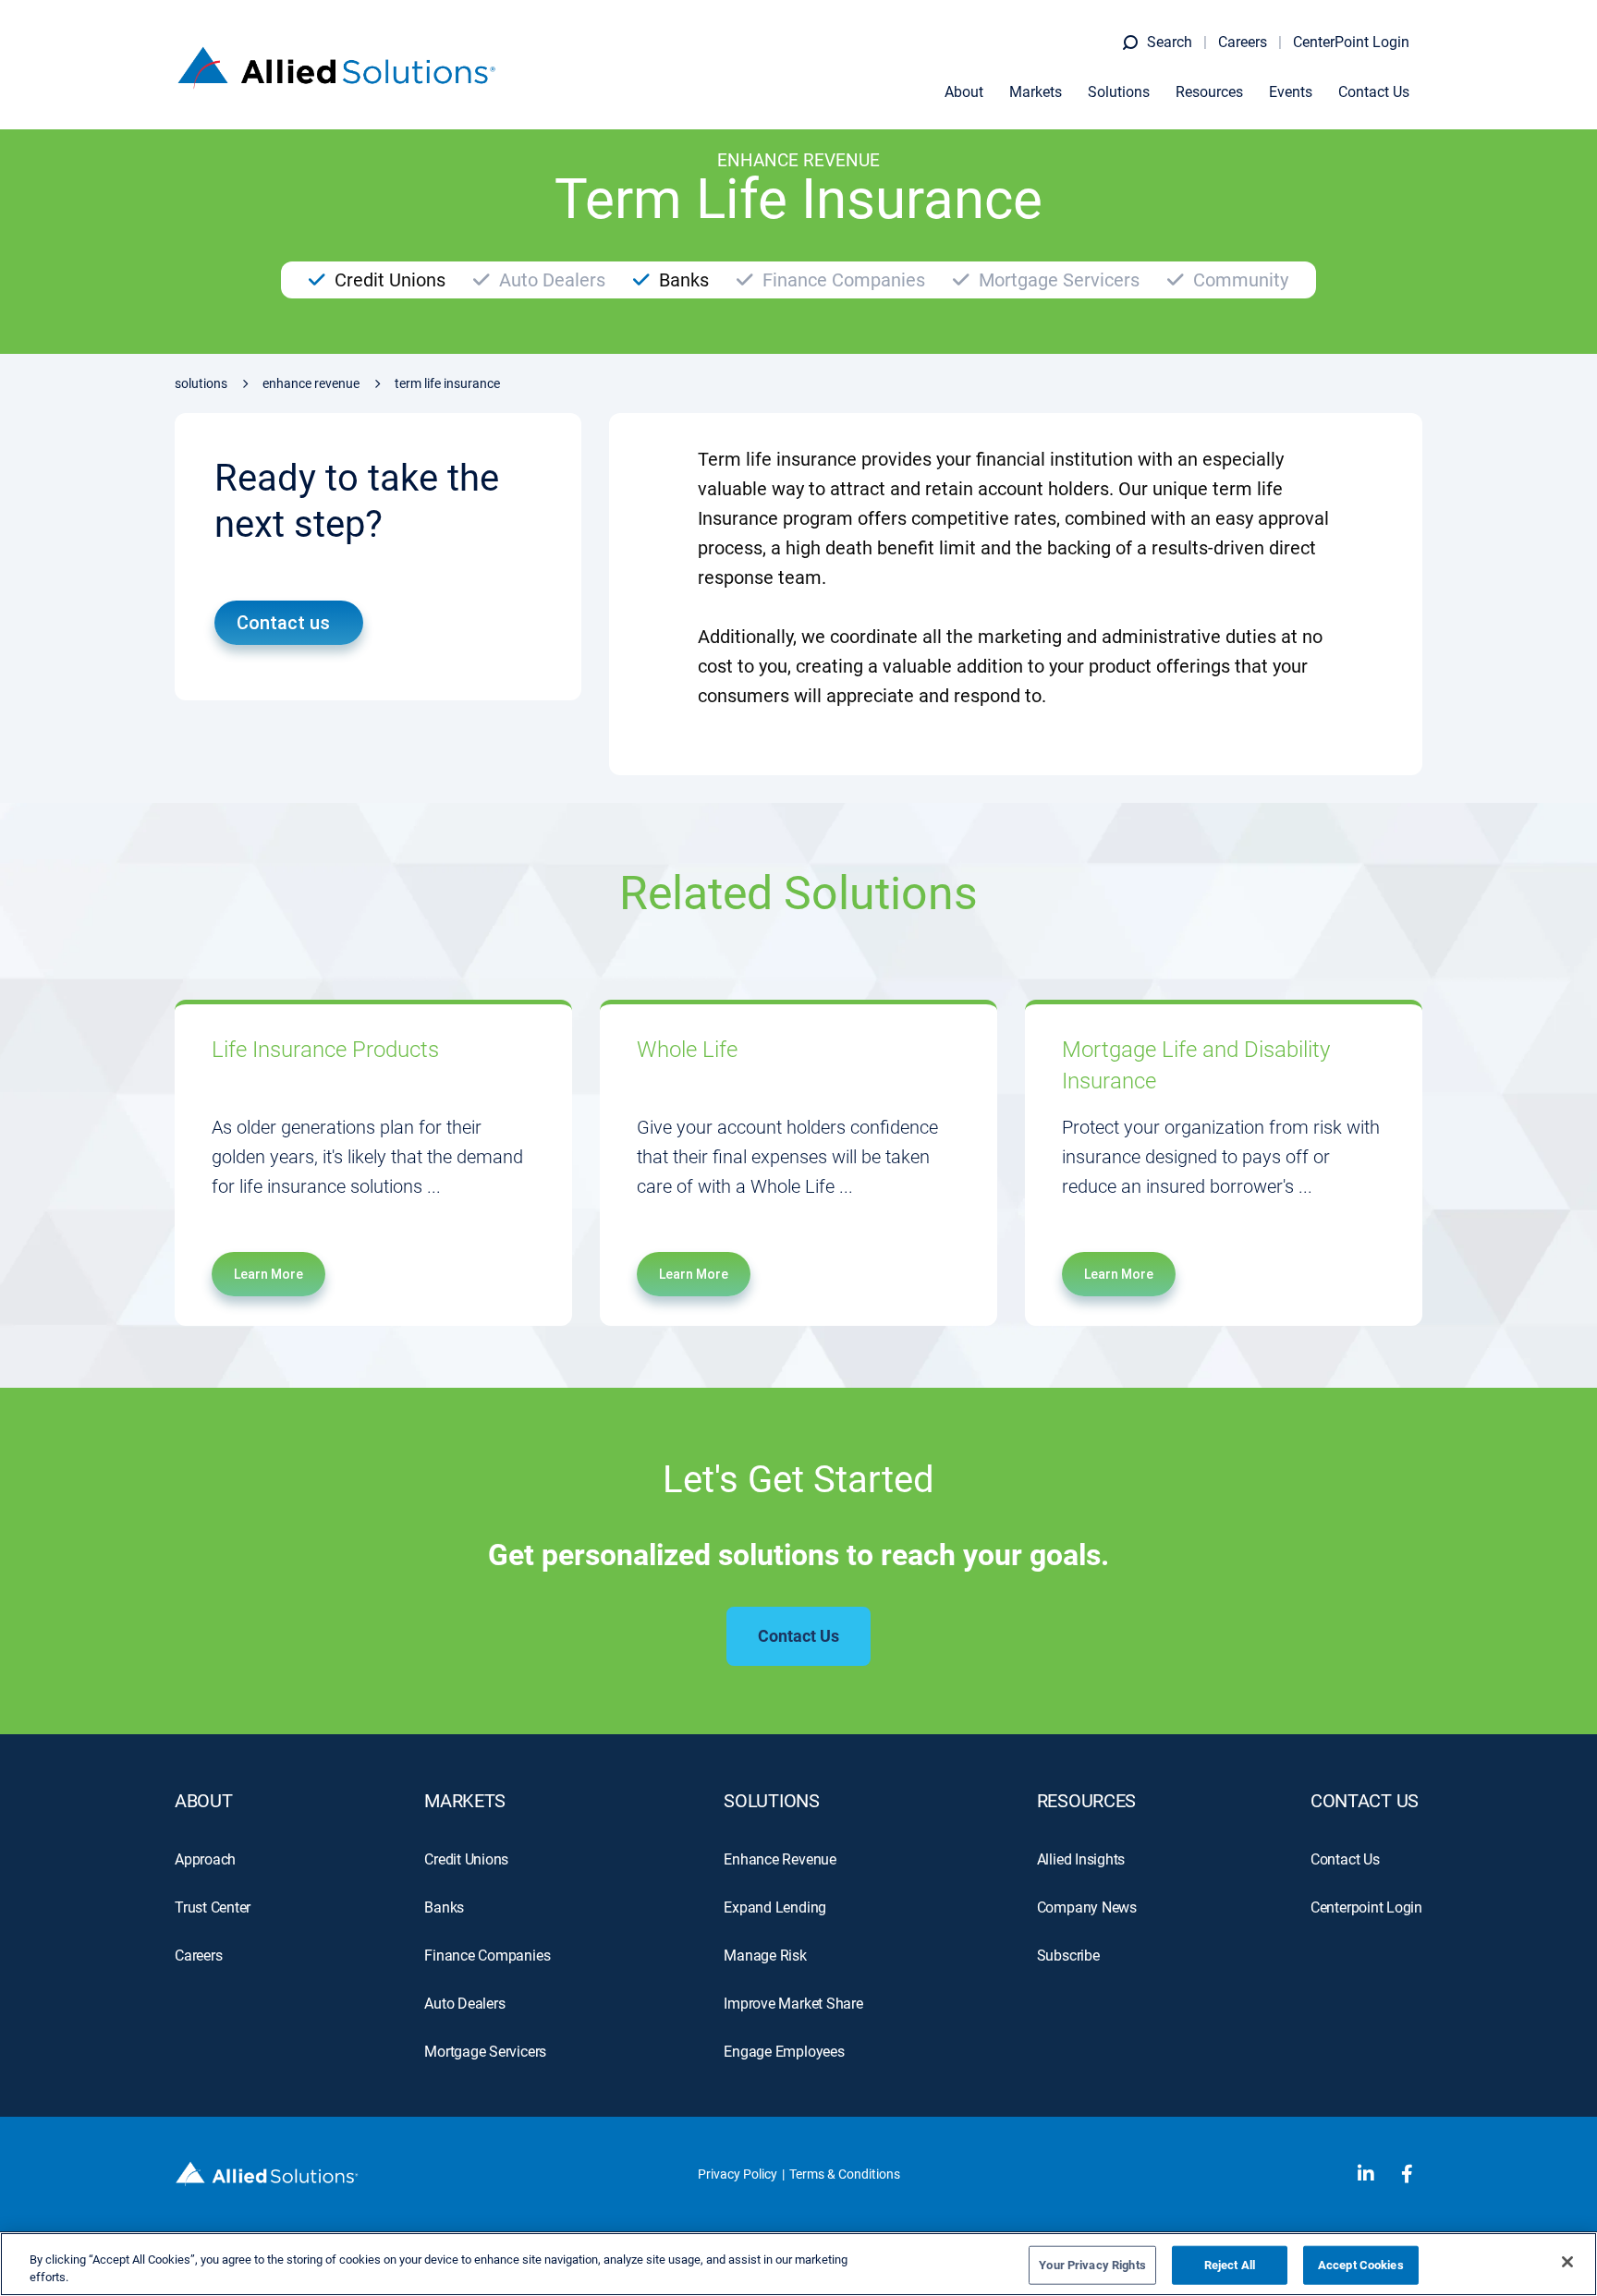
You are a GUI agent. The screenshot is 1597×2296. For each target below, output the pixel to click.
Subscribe (1068, 1956)
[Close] (1567, 2262)
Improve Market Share (793, 2004)
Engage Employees (784, 2052)
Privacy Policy (738, 2174)
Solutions (1119, 92)
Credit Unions (466, 1859)
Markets (1036, 92)
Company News (1087, 1907)
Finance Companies (487, 1956)
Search (1170, 42)
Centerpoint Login (1366, 1907)
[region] (798, 2264)
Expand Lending (775, 1907)
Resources (1209, 92)
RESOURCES (1086, 1801)
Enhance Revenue (311, 383)
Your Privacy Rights (1092, 2265)
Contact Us (1374, 92)
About (964, 92)
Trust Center (213, 1907)
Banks (444, 1907)
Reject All (1230, 2265)
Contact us (283, 623)
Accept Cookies (1361, 2265)
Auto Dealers (464, 2004)
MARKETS (465, 1801)
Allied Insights (1081, 1859)
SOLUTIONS (771, 1801)
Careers (1243, 42)
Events (1291, 92)
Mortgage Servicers (485, 2052)
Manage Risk (765, 1956)
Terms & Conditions (845, 2174)
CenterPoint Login (1351, 42)
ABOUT (204, 1801)
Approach (205, 1859)
